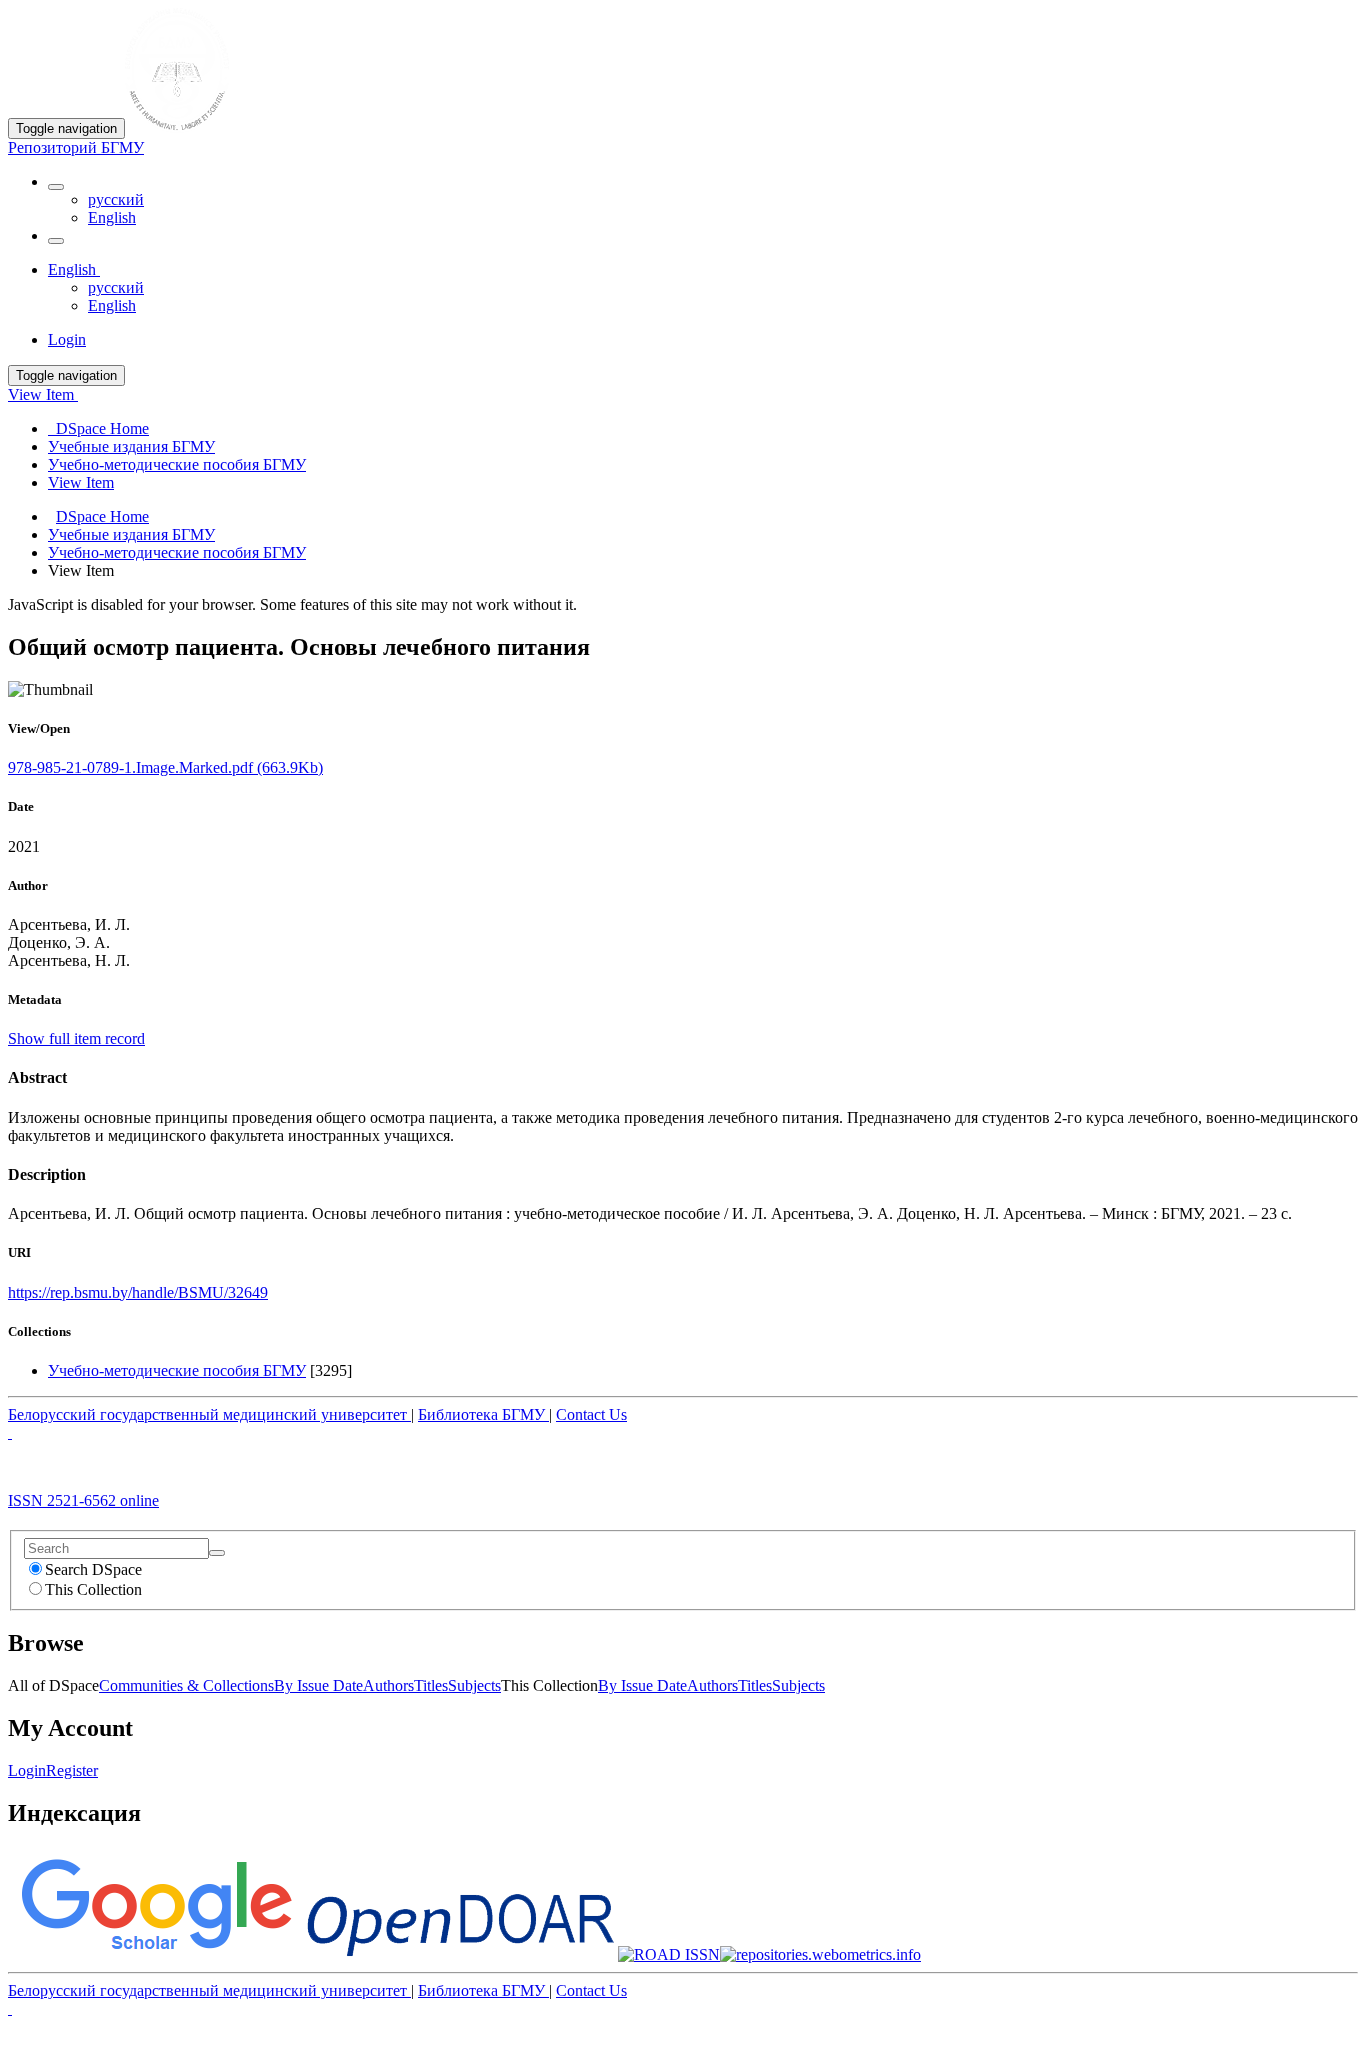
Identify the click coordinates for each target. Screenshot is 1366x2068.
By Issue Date (318, 1685)
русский (116, 199)
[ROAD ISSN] (669, 1954)
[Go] (217, 1553)
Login (27, 1770)
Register (72, 1770)
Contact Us (591, 1414)
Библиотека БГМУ (483, 1414)
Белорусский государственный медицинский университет (209, 1414)
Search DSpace (93, 1569)
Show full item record (76, 1038)
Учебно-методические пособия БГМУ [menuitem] (177, 464)
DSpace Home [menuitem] (98, 428)
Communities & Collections (186, 1685)
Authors (388, 1685)
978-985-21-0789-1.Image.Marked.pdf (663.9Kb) (165, 767)
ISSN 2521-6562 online (83, 1500)
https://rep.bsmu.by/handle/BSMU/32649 (138, 1292)
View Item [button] (43, 394)
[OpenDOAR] (460, 1954)
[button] (56, 187)
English (112, 217)
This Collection (93, 1589)
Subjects (474, 1685)
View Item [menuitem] (81, 482)
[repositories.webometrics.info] (820, 1954)
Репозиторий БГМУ (76, 147)
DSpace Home (102, 516)
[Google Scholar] (155, 1954)
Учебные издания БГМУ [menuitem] (131, 446)
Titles (431, 1685)
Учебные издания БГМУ (131, 534)
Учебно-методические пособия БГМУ (177, 552)
